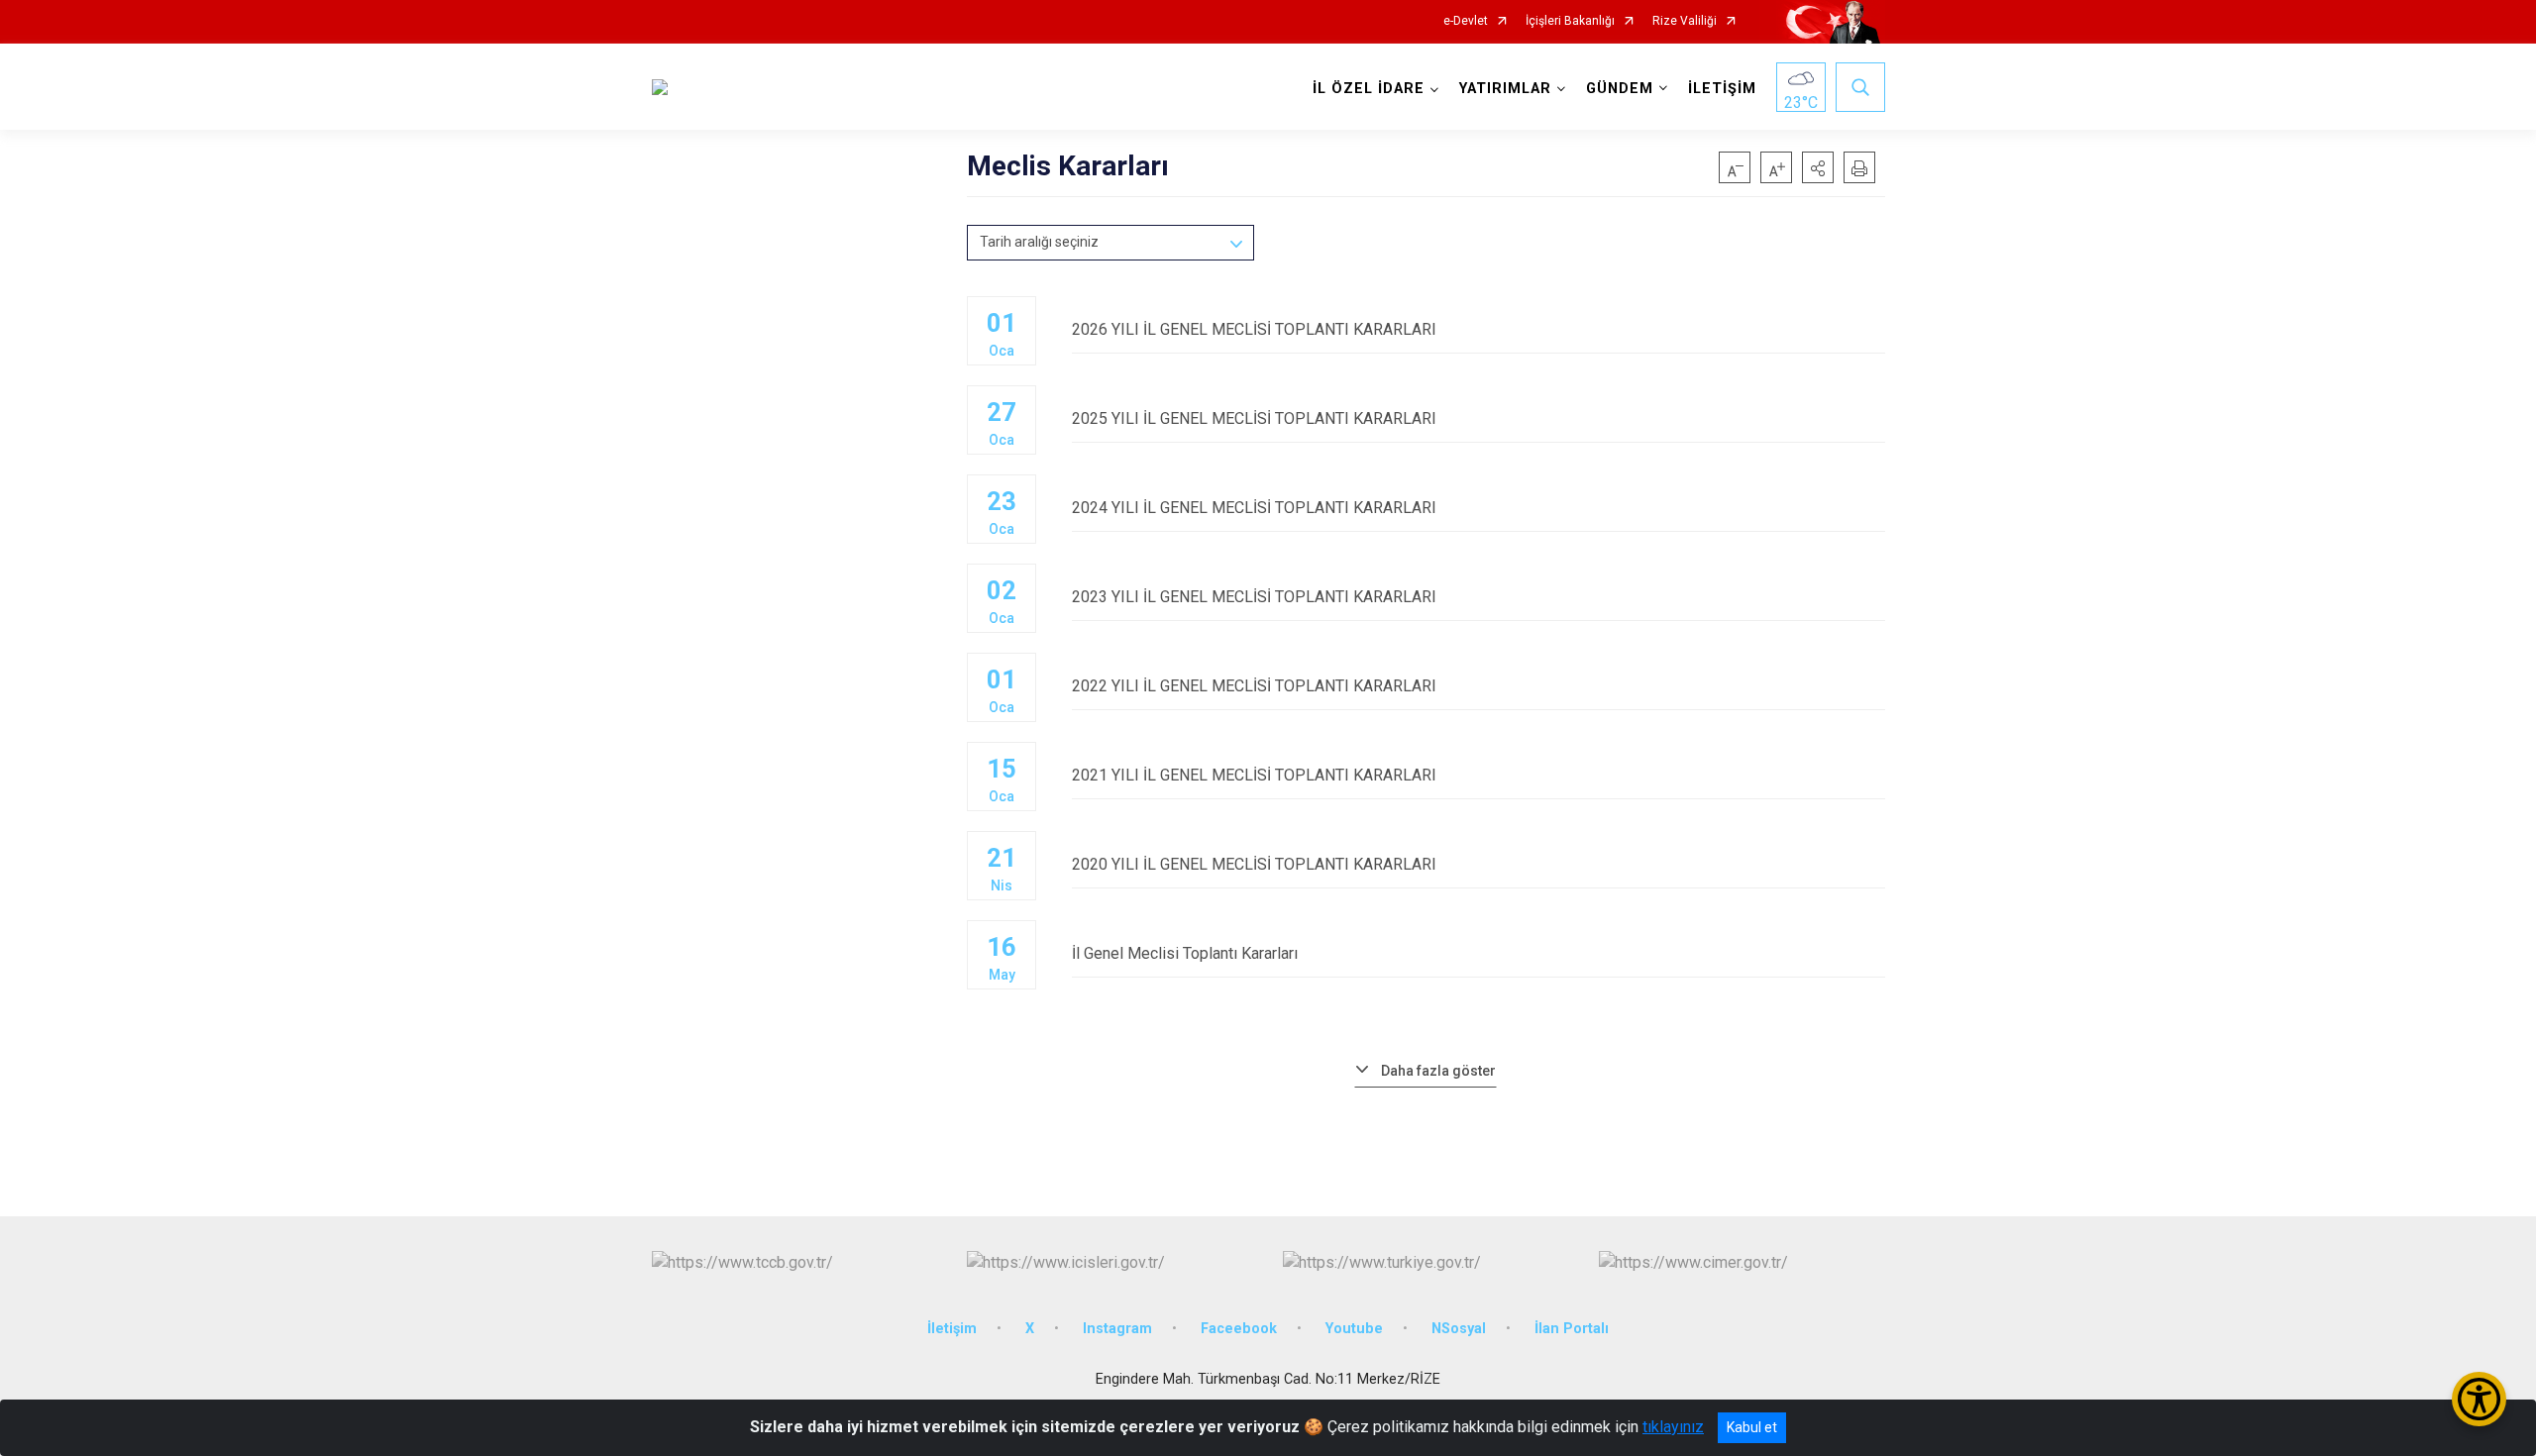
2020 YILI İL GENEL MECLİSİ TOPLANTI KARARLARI (1254, 864)
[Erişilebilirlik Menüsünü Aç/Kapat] (2479, 1399)
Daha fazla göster (1438, 1071)
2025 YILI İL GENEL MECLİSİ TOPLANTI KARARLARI (1254, 418)
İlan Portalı (1572, 1329)
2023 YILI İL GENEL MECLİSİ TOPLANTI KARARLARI (1254, 597)
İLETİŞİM (1722, 89)
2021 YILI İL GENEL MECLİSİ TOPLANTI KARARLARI (1254, 775)
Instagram (1117, 1329)
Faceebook (1239, 1329)
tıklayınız (1673, 1427)
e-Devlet (1466, 21)
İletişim (952, 1329)
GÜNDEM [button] (1620, 89)
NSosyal (1459, 1329)
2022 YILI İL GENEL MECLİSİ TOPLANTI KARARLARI (1254, 686)
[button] (1818, 167)
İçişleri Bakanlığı (1570, 21)
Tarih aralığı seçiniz (1039, 242)
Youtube (1354, 1329)
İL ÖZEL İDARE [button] (1369, 89)
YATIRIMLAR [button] (1505, 89)
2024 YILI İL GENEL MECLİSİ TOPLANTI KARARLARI (1254, 508)
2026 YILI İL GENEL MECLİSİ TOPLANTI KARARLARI (1254, 329)
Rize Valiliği (1685, 21)
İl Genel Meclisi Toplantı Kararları (1185, 953)
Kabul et (1752, 1427)
